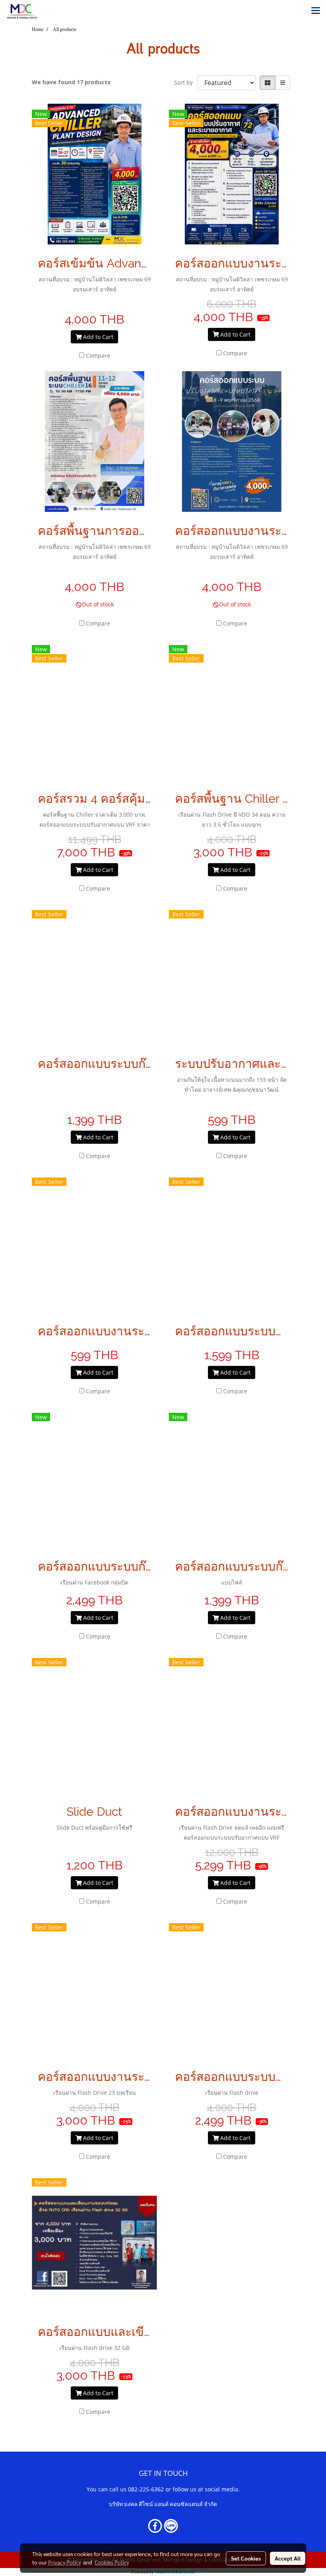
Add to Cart (97, 337)
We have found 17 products (71, 82)
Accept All (288, 2558)
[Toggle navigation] (316, 11)
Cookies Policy (112, 2562)
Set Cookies (246, 2558)
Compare (98, 355)
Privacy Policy (64, 2562)
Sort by (186, 82)
